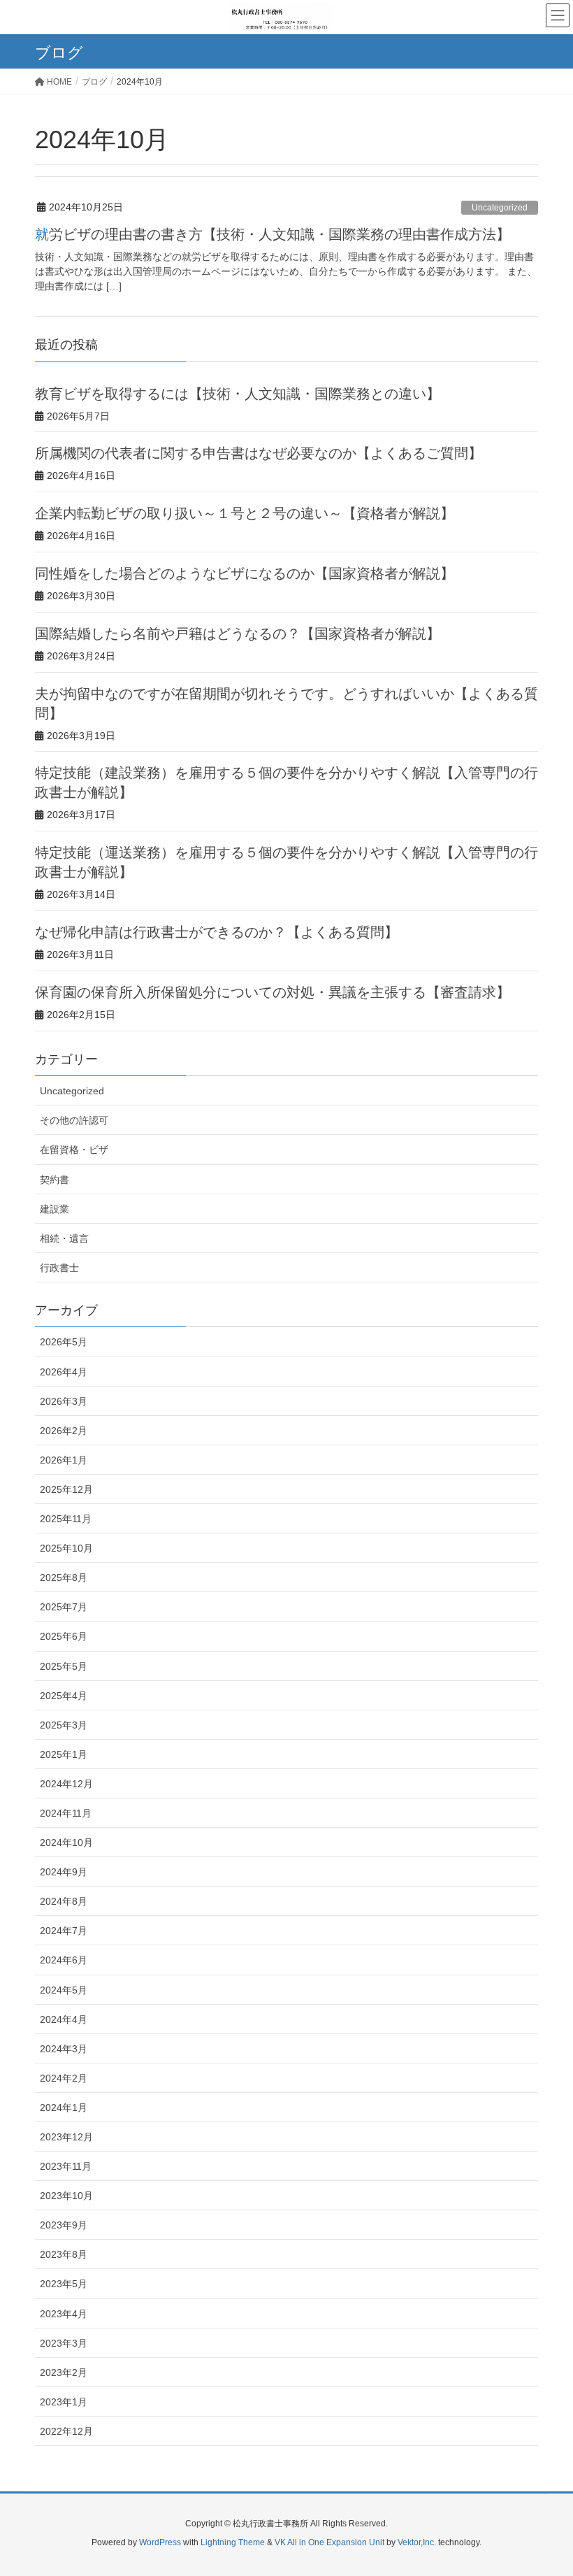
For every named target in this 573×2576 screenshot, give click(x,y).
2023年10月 (66, 2196)
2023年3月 (64, 2343)
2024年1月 (64, 2108)
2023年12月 (66, 2137)
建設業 (55, 1209)
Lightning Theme (233, 2542)
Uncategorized (500, 208)
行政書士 (59, 1268)
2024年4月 (64, 2019)
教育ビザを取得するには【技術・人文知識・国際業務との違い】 (238, 394)
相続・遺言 (64, 1238)
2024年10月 (66, 1842)
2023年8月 (64, 2254)
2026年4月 (64, 1372)
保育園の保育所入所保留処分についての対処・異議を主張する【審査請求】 (273, 992)
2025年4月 (64, 1696)
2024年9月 (64, 1872)
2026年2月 (64, 1431)
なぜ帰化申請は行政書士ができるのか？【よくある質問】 (217, 932)
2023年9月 (64, 2225)
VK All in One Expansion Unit (329, 2542)
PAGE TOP (545, 2486)
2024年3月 (64, 2049)
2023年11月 (66, 2166)
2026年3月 (64, 1401)
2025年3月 (64, 1725)
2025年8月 (64, 1577)
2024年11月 (66, 1813)
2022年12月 (66, 2431)
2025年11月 (66, 1519)
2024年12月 (66, 1784)
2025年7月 (64, 1607)
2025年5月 (64, 1666)
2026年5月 (64, 1342)
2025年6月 (64, 1636)
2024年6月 (64, 1960)
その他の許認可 (74, 1120)
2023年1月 (64, 2402)
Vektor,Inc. (417, 2542)
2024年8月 (64, 1901)
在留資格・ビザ (74, 1150)
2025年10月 (66, 1548)
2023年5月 (64, 2284)
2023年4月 (64, 2314)
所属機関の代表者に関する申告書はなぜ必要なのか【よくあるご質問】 (259, 453)
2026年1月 (64, 1460)
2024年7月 (64, 1931)
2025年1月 (64, 1754)
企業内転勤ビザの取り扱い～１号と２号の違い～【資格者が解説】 (245, 513)
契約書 (55, 1180)
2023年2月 (64, 2373)
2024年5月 (64, 1990)
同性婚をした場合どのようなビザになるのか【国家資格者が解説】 (245, 573)
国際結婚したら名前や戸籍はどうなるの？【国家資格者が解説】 (238, 634)
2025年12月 (66, 1489)
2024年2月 (64, 2078)
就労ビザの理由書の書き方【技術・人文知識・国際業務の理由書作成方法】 (273, 234)
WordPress (160, 2542)
